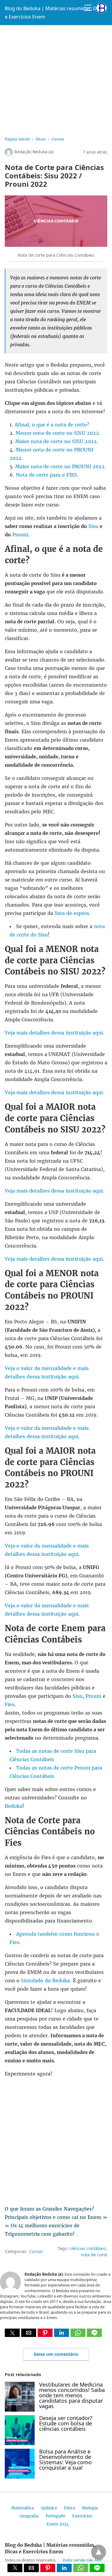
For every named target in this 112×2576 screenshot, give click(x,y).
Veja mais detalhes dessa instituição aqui (54, 1259)
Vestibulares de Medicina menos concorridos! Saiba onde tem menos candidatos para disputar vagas (72, 2395)
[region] (56, 79)
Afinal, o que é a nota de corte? (52, 425)
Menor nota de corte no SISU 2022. (58, 433)
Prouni (19, 535)
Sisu (93, 526)
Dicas (41, 139)
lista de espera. (72, 913)
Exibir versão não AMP (83, 2560)
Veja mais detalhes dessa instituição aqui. (55, 1033)
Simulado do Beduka (45, 1980)
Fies (10, 1704)
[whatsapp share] (79, 2335)
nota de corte (94, 2255)
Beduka (14, 1806)
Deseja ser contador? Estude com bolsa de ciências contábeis (66, 2423)
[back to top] (99, 2552)
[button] (12, 2333)
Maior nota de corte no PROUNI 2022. (61, 466)
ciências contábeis (88, 2248)
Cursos (58, 139)
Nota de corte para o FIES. (47, 475)
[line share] (94, 2335)
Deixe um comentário (56, 2354)
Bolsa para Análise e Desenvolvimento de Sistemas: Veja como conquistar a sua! (65, 2459)
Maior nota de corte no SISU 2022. (57, 441)
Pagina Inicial (17, 139)
